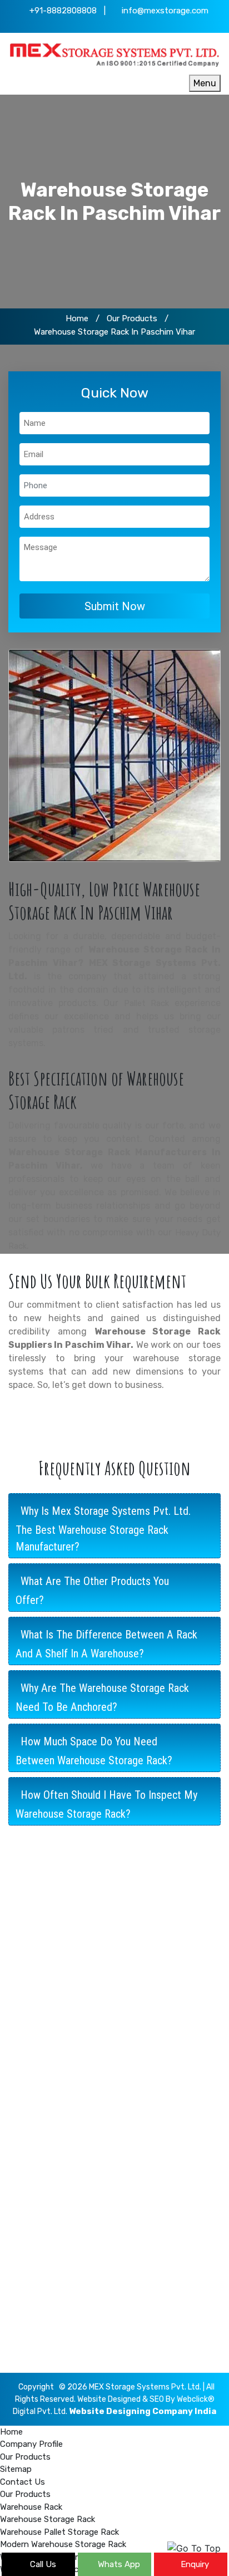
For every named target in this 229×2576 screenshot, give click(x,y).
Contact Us (38, 2209)
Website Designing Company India (143, 2411)
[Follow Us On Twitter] (98, 25)
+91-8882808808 (62, 11)
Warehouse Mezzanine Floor (69, 2068)
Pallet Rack (147, 1003)
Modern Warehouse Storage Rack (80, 2051)
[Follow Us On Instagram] (131, 25)
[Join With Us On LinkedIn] (114, 25)
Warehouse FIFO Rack (57, 2086)
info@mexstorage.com (164, 11)
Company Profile (48, 2226)
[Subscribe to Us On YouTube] (147, 25)
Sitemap (32, 2192)
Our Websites (42, 2175)
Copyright (36, 2387)
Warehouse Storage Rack (64, 2016)
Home (76, 318)
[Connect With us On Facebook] (82, 25)
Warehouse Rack (48, 1999)
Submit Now (115, 606)
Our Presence (43, 2157)
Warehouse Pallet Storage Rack (76, 2034)
